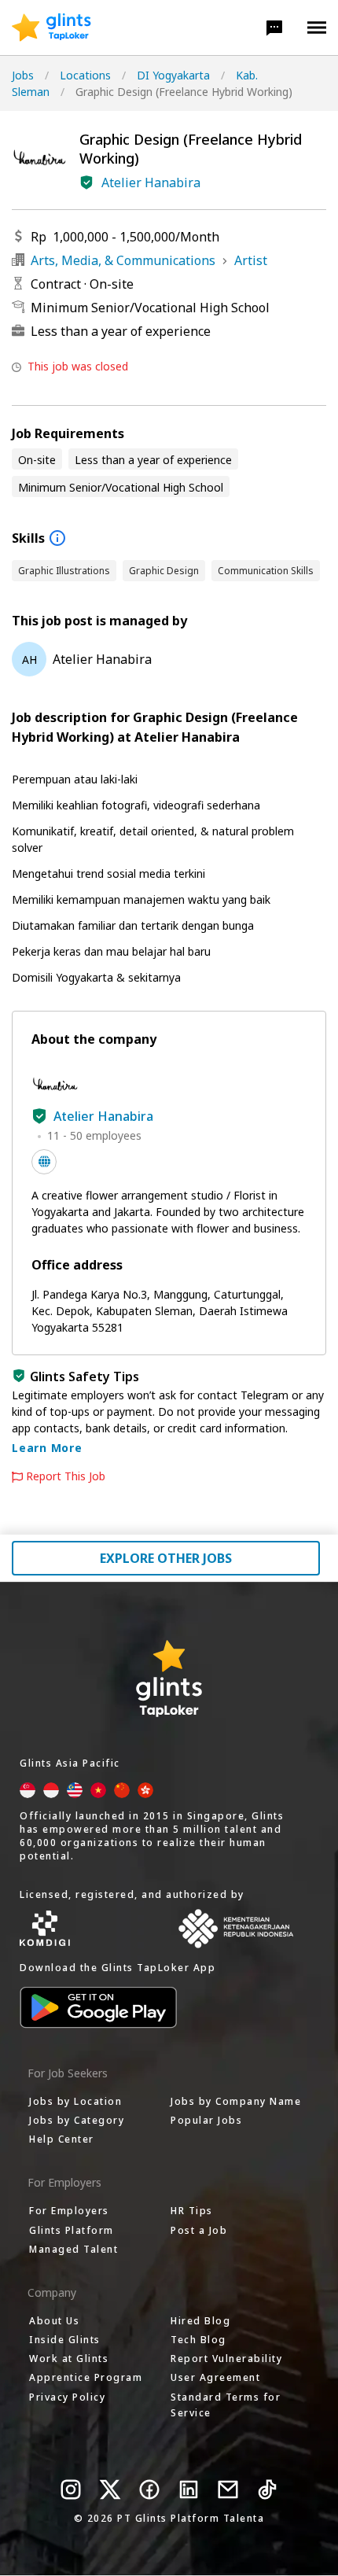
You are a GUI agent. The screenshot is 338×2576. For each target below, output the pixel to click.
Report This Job (66, 1476)
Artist (251, 260)
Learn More (47, 1448)
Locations (85, 75)
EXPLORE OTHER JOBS (166, 1558)
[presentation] (51, 28)
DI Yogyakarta (173, 75)
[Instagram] (71, 2489)
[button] (274, 28)
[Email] (228, 2489)
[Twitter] (110, 2489)
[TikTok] (267, 2489)
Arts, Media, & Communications (123, 260)
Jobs (23, 75)
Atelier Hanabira (151, 182)
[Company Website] (44, 1162)
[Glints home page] (51, 28)
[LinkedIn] (189, 2489)
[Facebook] (149, 2489)
